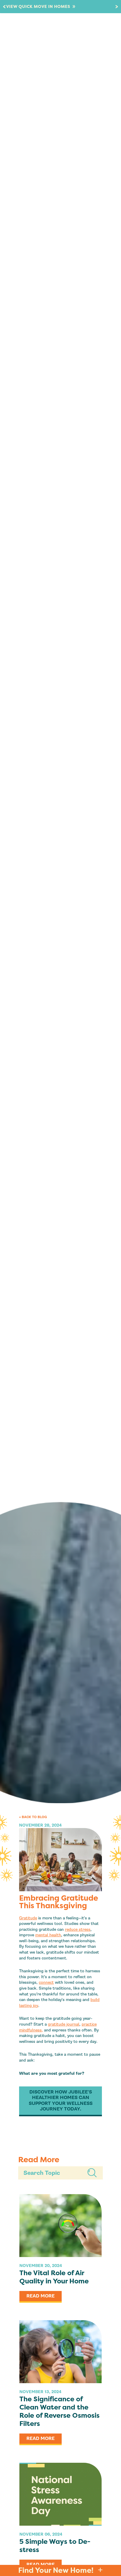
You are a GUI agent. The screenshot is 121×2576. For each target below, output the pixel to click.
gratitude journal (64, 2024)
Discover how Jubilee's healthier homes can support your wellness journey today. (61, 2100)
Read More (41, 2296)
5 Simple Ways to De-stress (55, 2546)
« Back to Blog (33, 1817)
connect (46, 1982)
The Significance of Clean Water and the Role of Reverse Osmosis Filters (59, 2411)
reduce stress (78, 1929)
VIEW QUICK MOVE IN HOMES (41, 7)
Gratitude (28, 1918)
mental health (48, 1935)
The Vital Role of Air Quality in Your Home (54, 2277)
